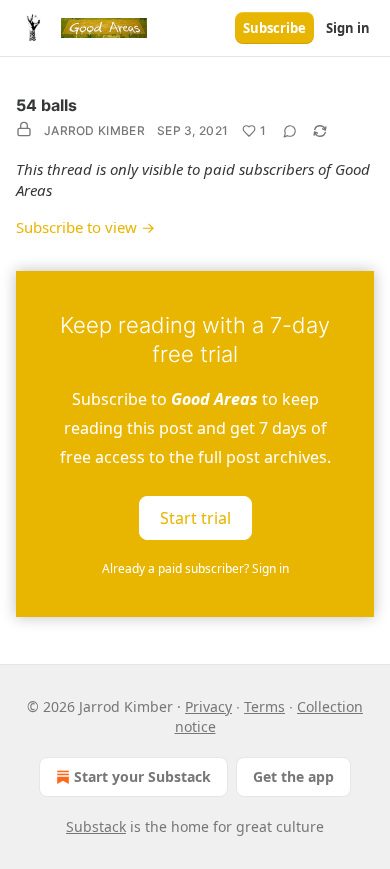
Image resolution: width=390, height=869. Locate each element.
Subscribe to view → (85, 227)
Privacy (208, 706)
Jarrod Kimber (94, 130)
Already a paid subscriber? (195, 568)
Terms (264, 706)
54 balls (46, 105)
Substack (96, 826)
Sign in (348, 28)
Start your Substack (142, 776)
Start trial (195, 518)
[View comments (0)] (290, 131)
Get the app (293, 776)
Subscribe (274, 28)
